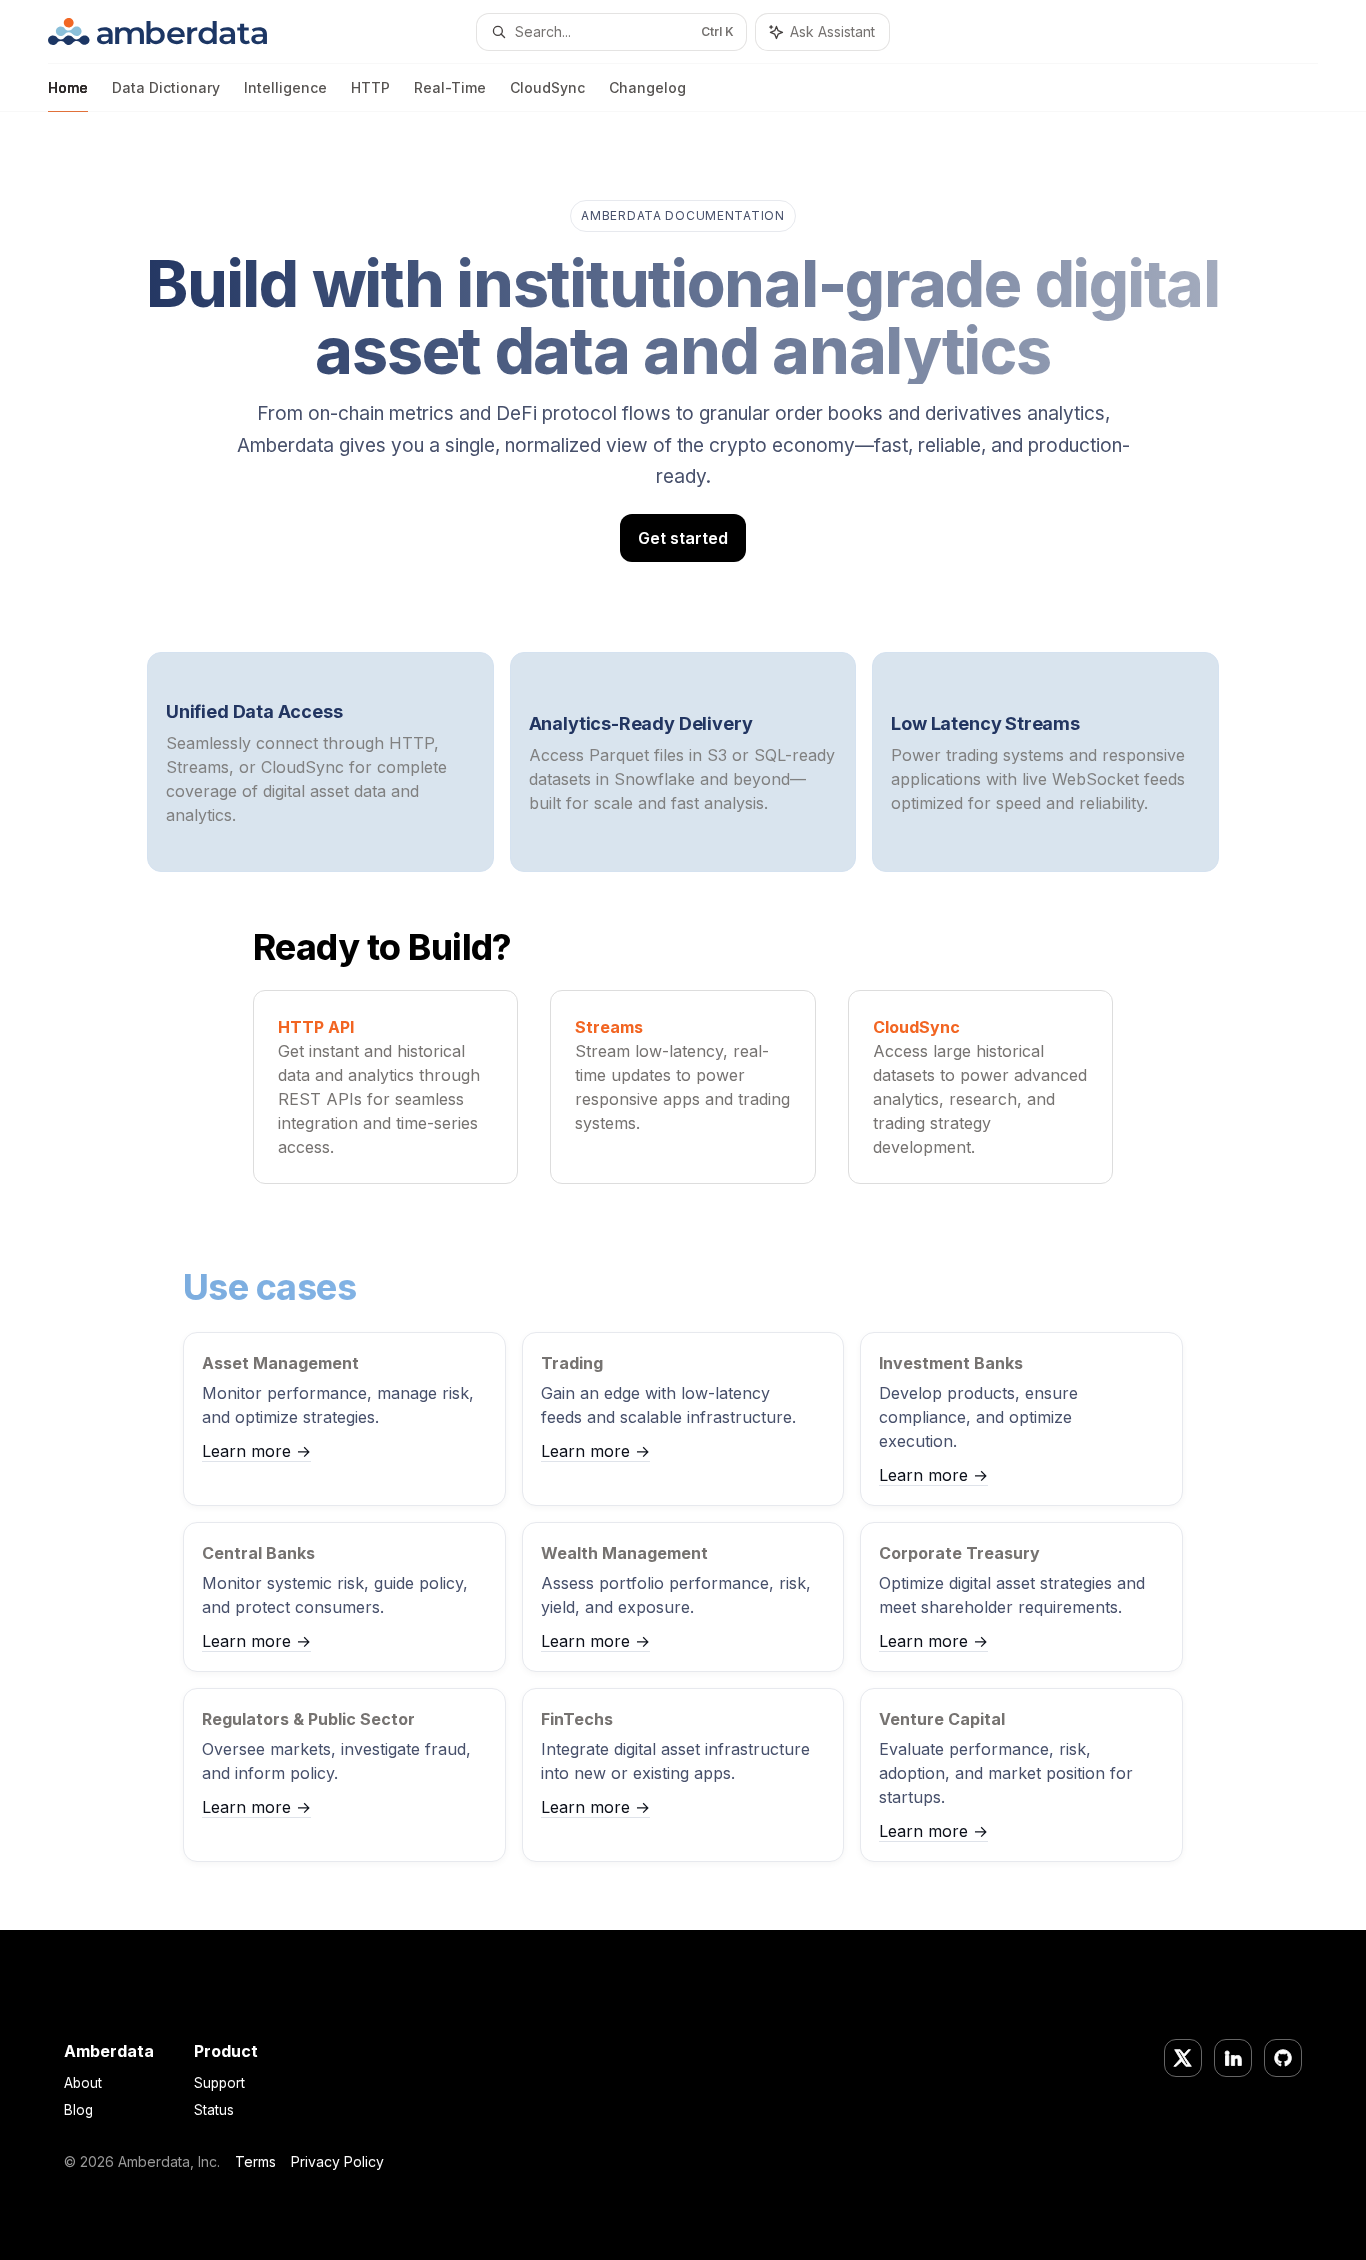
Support (219, 2083)
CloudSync (547, 87)
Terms (255, 2161)
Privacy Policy (337, 2161)
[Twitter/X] (1183, 2058)
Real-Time (450, 87)
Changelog (647, 87)
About (83, 2083)
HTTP (370, 87)
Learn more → (256, 1451)
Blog (78, 2110)
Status (214, 2110)
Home (68, 87)
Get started (683, 538)
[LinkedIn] (1233, 2058)
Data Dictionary (166, 87)
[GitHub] (1283, 2058)
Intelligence (285, 87)
